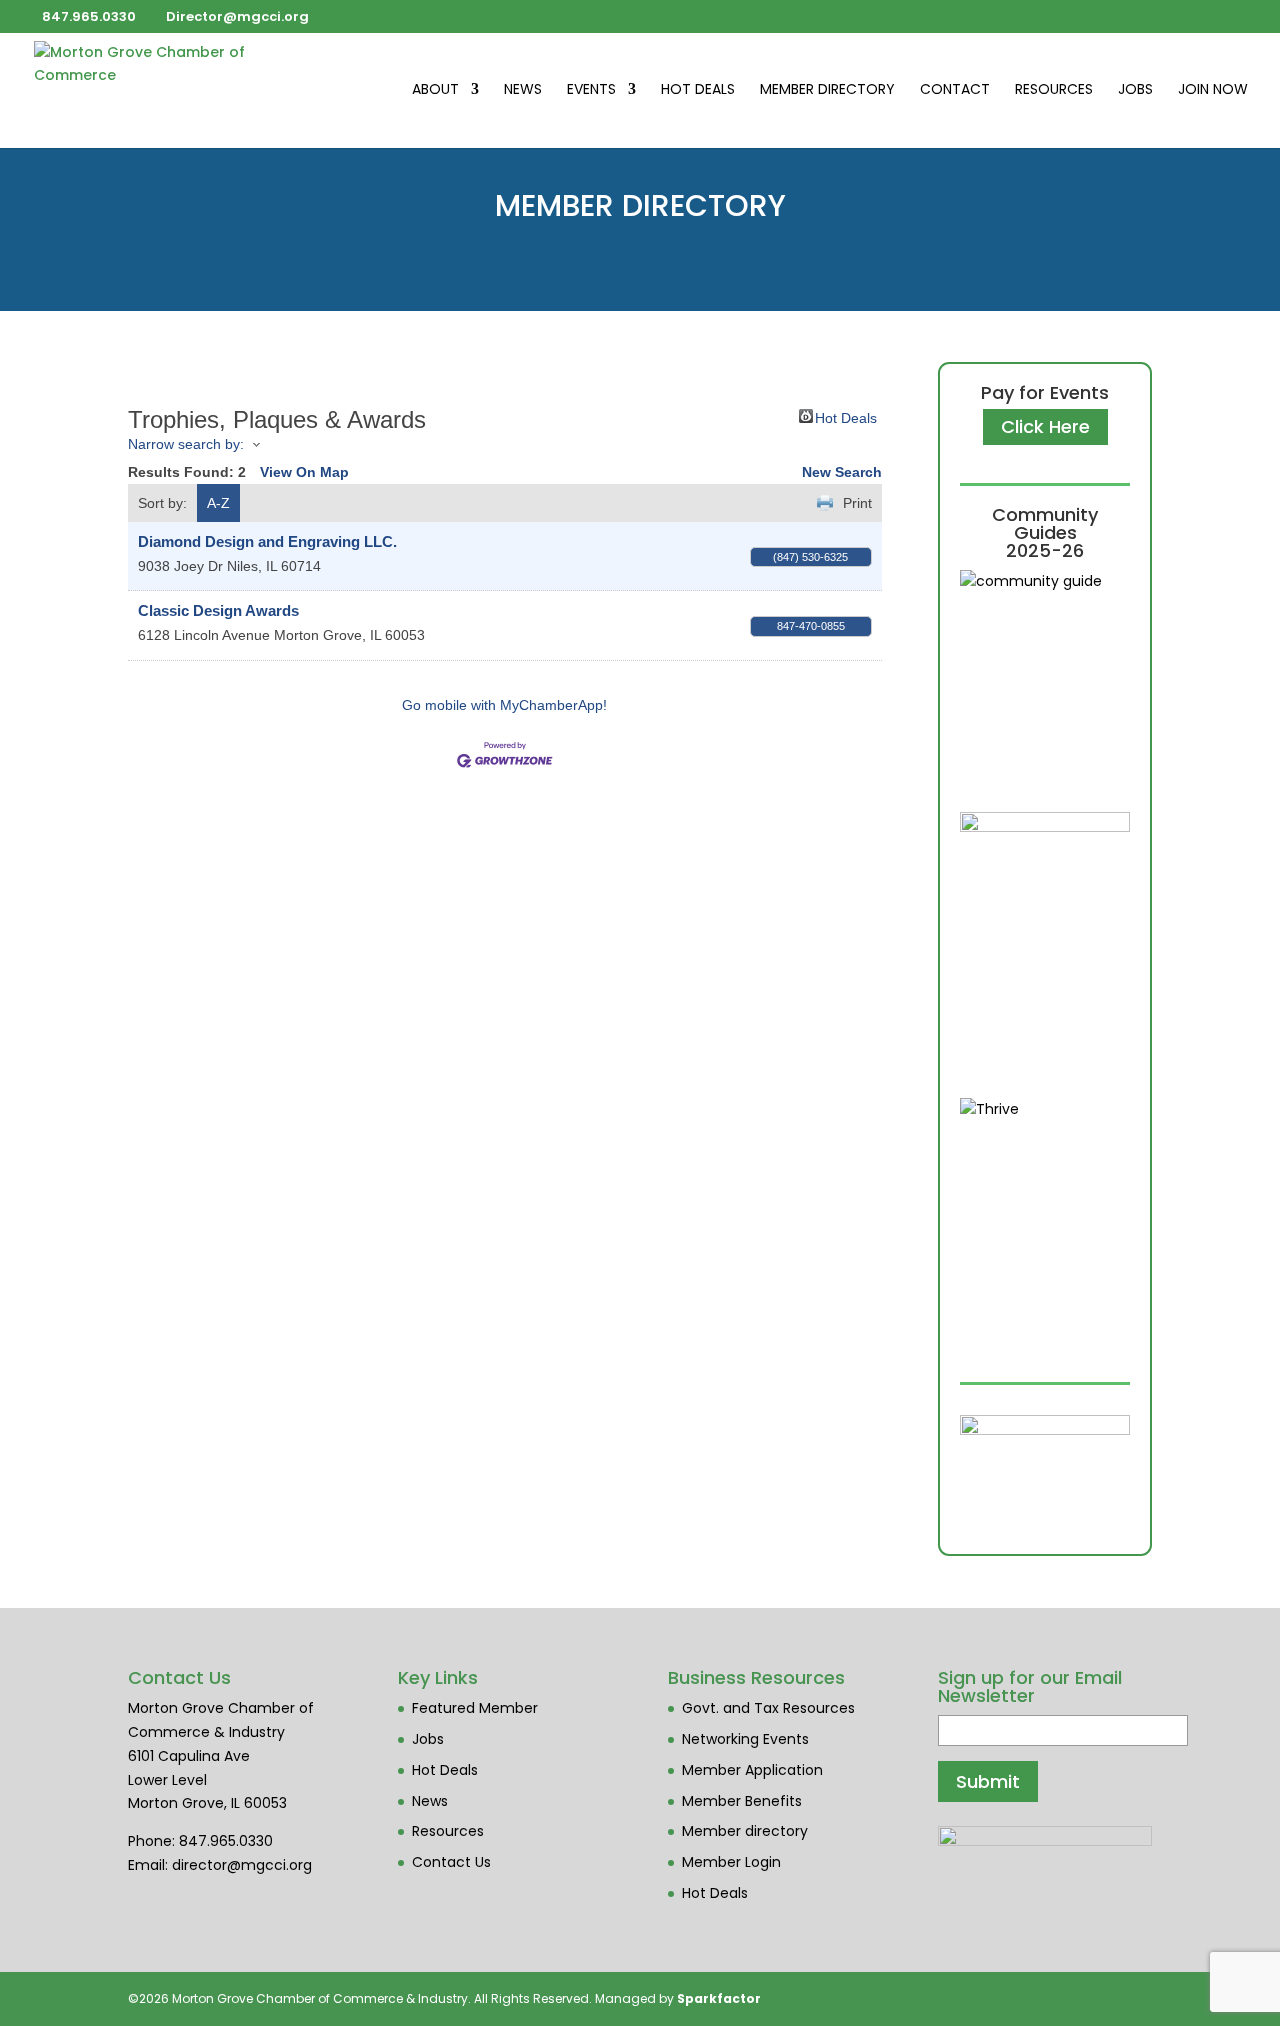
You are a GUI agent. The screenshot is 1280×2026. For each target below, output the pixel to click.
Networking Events (745, 1739)
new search (842, 472)
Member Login (731, 1862)
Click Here (1045, 426)
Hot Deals (698, 90)
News (523, 90)
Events (591, 90)
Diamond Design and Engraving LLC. (267, 541)
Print (857, 503)
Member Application (752, 1770)
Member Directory (827, 90)
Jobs (1135, 90)
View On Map (304, 472)
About (435, 90)
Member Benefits (742, 1801)
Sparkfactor (719, 1998)
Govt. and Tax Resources (768, 1708)
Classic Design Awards (218, 610)
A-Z (218, 503)
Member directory (745, 1831)
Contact (955, 90)
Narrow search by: (186, 444)
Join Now (1213, 90)
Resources (1054, 90)
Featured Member (475, 1708)
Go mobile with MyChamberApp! (504, 705)
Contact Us (451, 1862)
